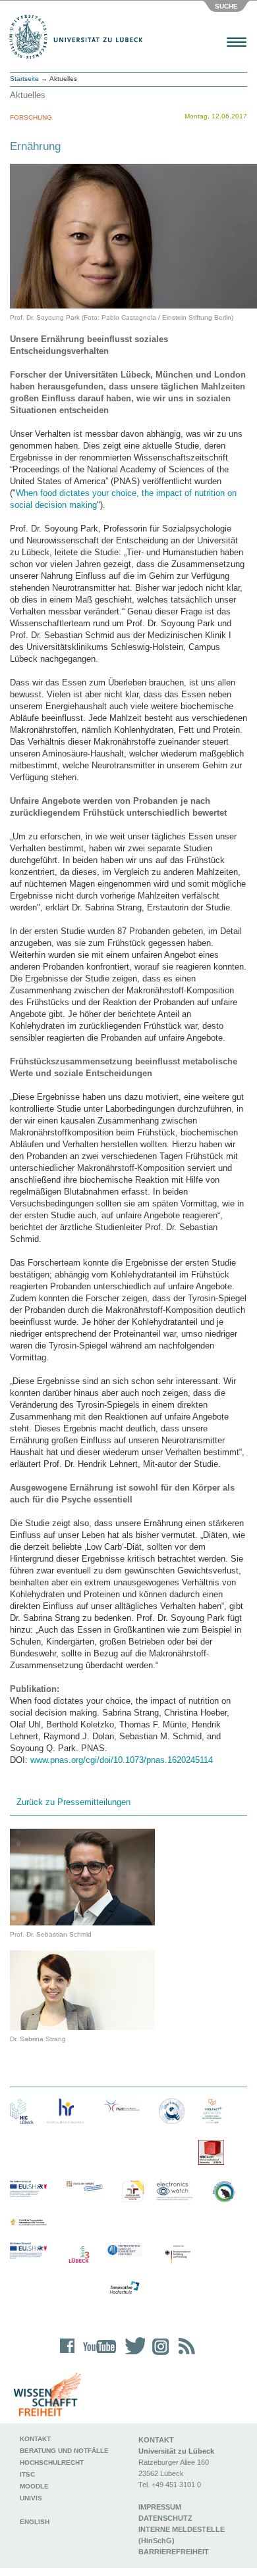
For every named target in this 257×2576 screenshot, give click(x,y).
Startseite (24, 79)
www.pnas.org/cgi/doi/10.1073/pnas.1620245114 (122, 1760)
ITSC (27, 2474)
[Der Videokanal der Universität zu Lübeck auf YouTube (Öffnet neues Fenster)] (97, 2355)
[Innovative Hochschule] (124, 2288)
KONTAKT (156, 2440)
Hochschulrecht (52, 2463)
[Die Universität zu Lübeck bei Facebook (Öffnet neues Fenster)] (68, 2355)
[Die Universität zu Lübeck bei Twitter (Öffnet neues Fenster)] (132, 2355)
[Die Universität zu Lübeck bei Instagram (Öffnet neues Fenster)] (158, 2355)
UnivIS (31, 2498)
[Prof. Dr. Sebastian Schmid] (82, 1876)
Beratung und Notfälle (64, 2451)
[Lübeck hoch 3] (79, 2255)
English (36, 2522)
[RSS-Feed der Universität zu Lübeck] (185, 2355)
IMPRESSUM (160, 2507)
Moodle (34, 2486)
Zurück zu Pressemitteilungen (73, 1802)
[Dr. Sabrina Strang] (82, 1990)
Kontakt (35, 2439)
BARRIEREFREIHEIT (174, 2552)
